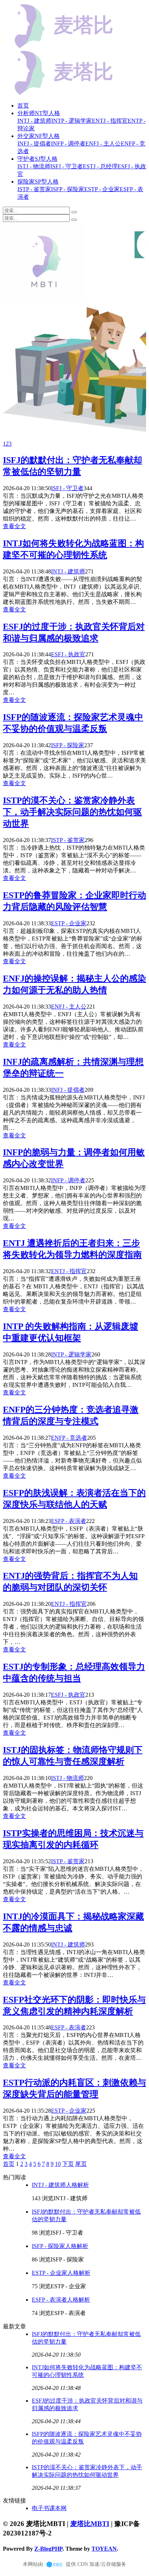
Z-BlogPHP (48, 2549)
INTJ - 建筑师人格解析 (60, 2185)
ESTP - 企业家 (69, 923)
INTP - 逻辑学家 (71, 1354)
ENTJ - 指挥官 (69, 1271)
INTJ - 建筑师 (68, 571)
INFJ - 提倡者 (68, 1090)
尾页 (81, 2164)
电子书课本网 (49, 2508)
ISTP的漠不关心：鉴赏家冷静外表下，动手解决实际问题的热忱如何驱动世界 (72, 812)
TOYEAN (104, 2549)
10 (58, 2164)
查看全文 (14, 526)
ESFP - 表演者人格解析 (61, 2300)
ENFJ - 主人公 (69, 1007)
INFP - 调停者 (68, 1180)
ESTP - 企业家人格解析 (61, 2273)
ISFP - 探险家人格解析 (60, 2246)
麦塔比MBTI (90, 2524)
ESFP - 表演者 (69, 1521)
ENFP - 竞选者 (69, 1438)
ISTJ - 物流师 (67, 1778)
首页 (23, 106)
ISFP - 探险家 (68, 745)
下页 (68, 2164)
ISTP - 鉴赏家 (68, 840)
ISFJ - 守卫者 (67, 488)
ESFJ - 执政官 (68, 654)
